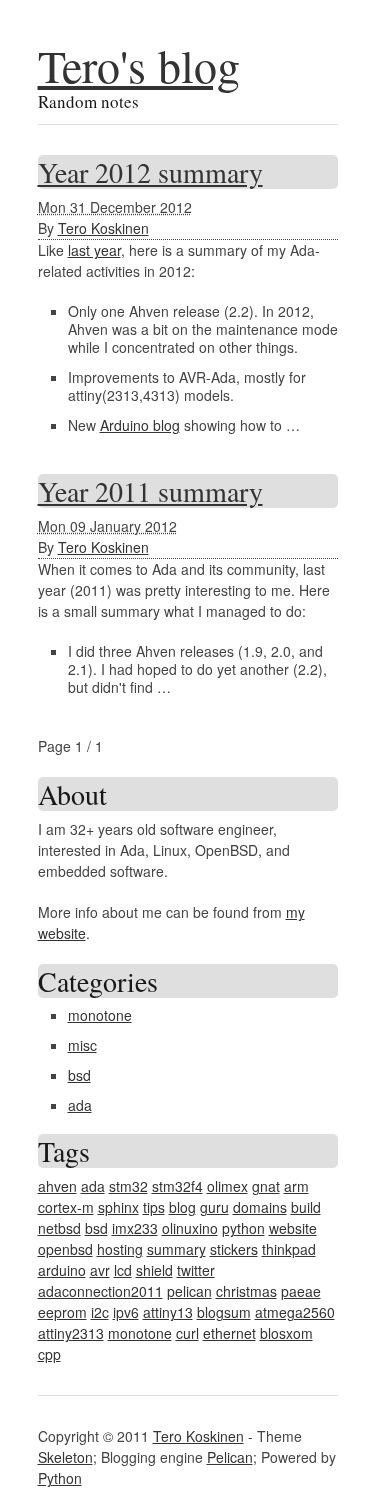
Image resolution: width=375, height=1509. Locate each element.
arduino (62, 1270)
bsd (79, 1075)
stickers (234, 1249)
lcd (123, 1270)
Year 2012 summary (150, 172)
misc (82, 1045)
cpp (49, 1354)
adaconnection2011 (100, 1291)
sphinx (118, 1207)
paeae (301, 1291)
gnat (266, 1186)
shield (154, 1270)
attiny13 (168, 1312)
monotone (100, 1015)
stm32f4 (177, 1186)
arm (296, 1186)
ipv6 (126, 1312)
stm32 (128, 1186)
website (293, 1228)
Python (60, 1478)
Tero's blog (139, 65)
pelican (189, 1291)
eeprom (62, 1312)
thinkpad (289, 1249)
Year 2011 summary (150, 491)
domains (260, 1207)
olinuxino (190, 1228)
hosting (120, 1249)
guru (214, 1207)
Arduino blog (140, 425)
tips (154, 1207)
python (243, 1228)
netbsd (59, 1228)
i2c (100, 1312)
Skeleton (65, 1457)
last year (94, 250)
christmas (246, 1291)
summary (176, 1249)
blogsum (224, 1312)
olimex (227, 1186)
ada (80, 1105)
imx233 (135, 1228)
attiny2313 (71, 1333)
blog (182, 1207)
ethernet (229, 1333)
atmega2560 (295, 1312)
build (306, 1207)
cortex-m (66, 1207)
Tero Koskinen (103, 228)
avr (100, 1270)
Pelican (230, 1457)
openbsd (65, 1249)
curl (187, 1333)
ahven (57, 1186)
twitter (196, 1270)
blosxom (286, 1333)
